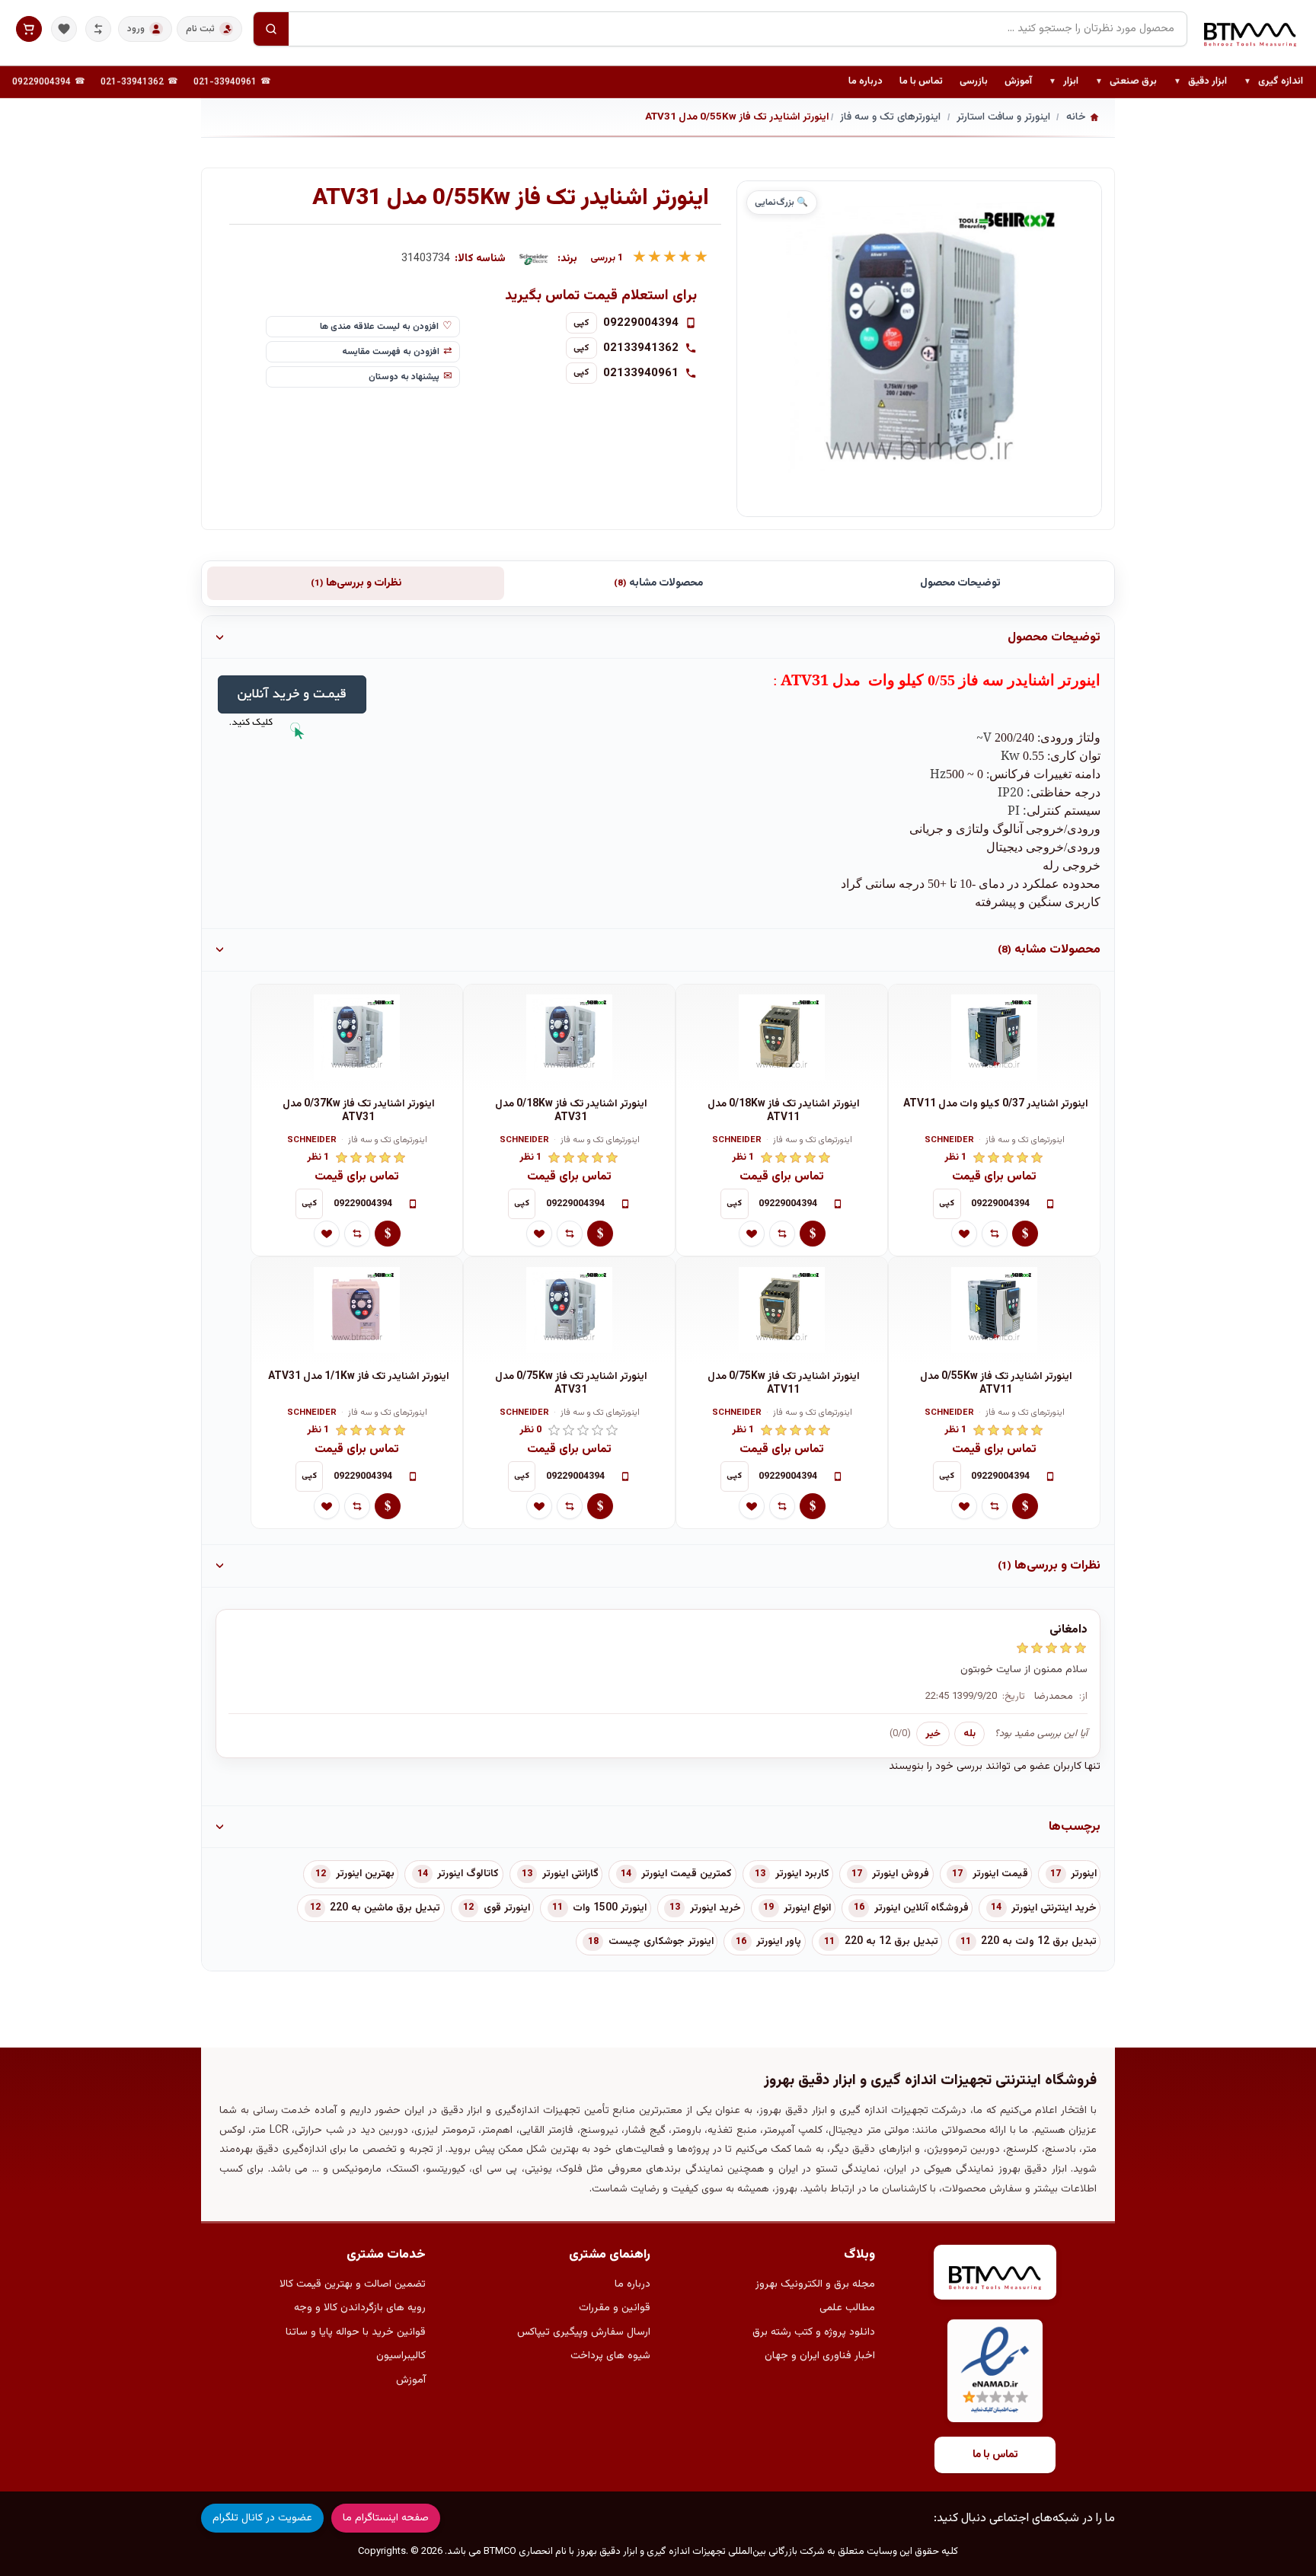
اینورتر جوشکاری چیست (661, 1942)
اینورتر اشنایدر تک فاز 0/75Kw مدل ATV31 (571, 1384)
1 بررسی (607, 259)
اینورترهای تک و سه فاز (1025, 1141)
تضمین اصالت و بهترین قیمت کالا (353, 2284)
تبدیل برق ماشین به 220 (385, 1908)
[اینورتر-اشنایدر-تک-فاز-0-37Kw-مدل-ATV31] (357, 1038)
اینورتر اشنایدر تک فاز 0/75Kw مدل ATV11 (784, 1384)
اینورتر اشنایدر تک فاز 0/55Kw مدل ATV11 (996, 1384)
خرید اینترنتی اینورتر (1054, 1908)
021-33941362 (132, 82)
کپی (581, 323)
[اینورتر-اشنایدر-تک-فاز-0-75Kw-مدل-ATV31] (569, 1310)
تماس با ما (921, 81)
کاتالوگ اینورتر (468, 1874)
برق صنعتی (1126, 82)
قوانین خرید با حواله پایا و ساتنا (356, 2332)
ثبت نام (200, 29)
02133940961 (641, 373)
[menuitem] (1273, 82)
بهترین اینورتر (365, 1874)
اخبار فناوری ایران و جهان (820, 2356)
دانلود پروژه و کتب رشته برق (814, 2332)
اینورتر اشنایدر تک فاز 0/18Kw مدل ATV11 (784, 1111)
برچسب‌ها (1075, 1827)
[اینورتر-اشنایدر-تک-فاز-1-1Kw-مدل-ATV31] (357, 1310)
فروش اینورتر (901, 1874)
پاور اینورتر (779, 1942)
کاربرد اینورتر (802, 1874)
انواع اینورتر (807, 1908)
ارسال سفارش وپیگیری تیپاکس (584, 2332)
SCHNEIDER (949, 1141)
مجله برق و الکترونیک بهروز (815, 2284)
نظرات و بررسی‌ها (356, 583)
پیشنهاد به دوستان (404, 377)
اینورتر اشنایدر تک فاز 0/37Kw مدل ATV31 (359, 1111)
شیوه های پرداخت (610, 2356)
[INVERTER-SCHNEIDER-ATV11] (782, 1038)
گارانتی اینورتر (570, 1874)
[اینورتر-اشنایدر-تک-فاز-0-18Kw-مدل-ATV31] (569, 1038)
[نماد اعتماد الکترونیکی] (995, 2371)
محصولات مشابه (658, 583)
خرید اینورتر (715, 1908)
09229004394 (42, 82)
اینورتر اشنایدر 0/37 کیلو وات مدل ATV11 (996, 1104)
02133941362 (641, 348)
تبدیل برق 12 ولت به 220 (1039, 1942)
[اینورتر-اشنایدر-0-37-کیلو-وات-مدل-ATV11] (994, 1038)
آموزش (1018, 81)
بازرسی (974, 81)
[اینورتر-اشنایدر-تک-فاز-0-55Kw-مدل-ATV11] (994, 1310)
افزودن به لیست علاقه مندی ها (379, 327)
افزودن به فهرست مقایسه (391, 352)
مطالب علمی (847, 2308)
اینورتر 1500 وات (610, 1908)
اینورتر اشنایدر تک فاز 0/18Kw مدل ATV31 (571, 1111)
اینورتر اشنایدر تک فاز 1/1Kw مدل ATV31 (359, 1377)
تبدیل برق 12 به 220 (891, 1942)
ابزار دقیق (1200, 82)
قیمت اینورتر (1000, 1874)
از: (1083, 1697)
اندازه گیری (1273, 82)
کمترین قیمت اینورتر (687, 1874)
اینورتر (1084, 1874)
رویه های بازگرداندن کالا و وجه (360, 2308)
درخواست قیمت (1025, 1234)
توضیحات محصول (960, 583)
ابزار (1064, 82)
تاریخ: (1014, 1697)
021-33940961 (225, 82)
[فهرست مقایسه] (98, 29)
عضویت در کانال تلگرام (262, 2518)
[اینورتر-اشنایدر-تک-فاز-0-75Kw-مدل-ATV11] (782, 1310)
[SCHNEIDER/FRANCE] (534, 259)
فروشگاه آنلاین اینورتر (922, 1908)
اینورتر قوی (507, 1908)
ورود (136, 29)
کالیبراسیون (401, 2356)
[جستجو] (271, 29)
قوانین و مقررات (615, 2308)
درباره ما (866, 81)
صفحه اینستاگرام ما (386, 2518)
